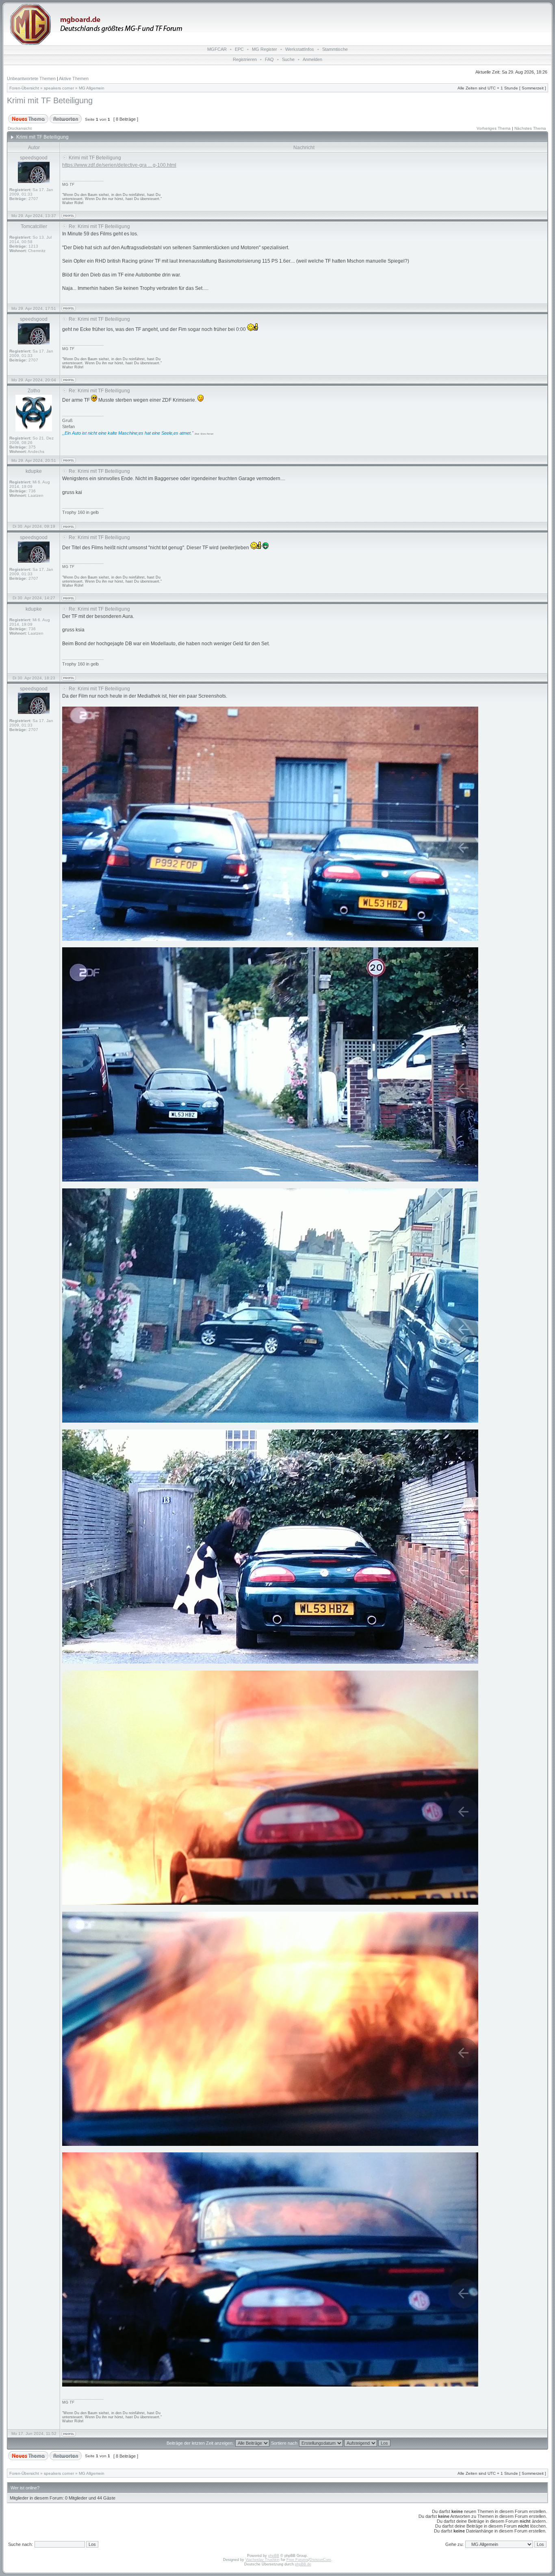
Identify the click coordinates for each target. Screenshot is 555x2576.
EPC (239, 49)
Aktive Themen (74, 78)
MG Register (264, 49)
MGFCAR (217, 49)
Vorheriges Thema (494, 128)
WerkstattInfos (300, 49)
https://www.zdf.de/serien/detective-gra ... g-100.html (119, 165)
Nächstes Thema (530, 128)
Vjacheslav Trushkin (262, 2560)
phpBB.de (303, 2564)
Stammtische (335, 49)
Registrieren (245, 59)
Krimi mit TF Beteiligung (50, 100)
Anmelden (312, 59)
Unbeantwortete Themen (31, 78)
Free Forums (297, 2560)
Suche (288, 59)
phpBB (274, 2556)
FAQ (269, 59)
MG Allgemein (92, 88)
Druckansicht (20, 128)
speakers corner (59, 88)
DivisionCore (320, 2560)
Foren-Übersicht (24, 88)
